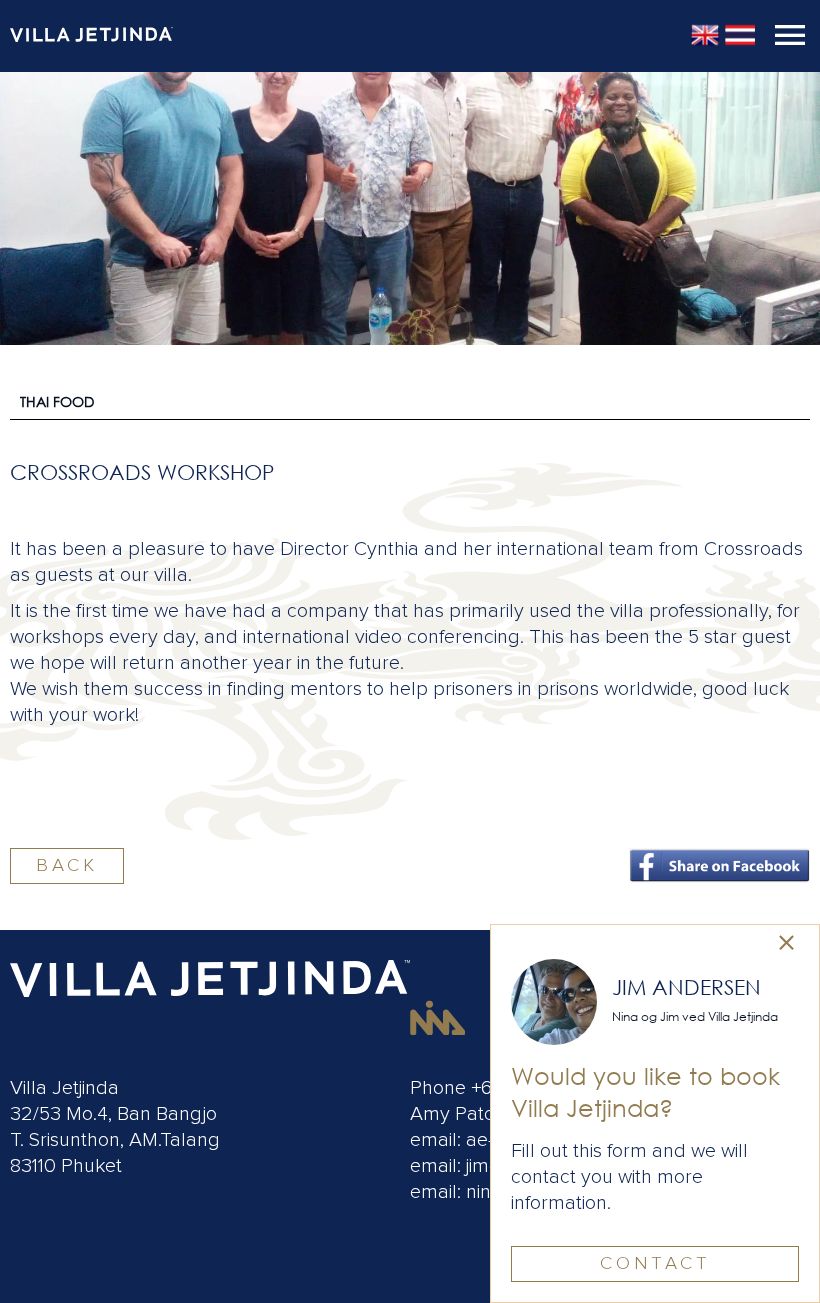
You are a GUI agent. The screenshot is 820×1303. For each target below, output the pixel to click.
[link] (786, 944)
